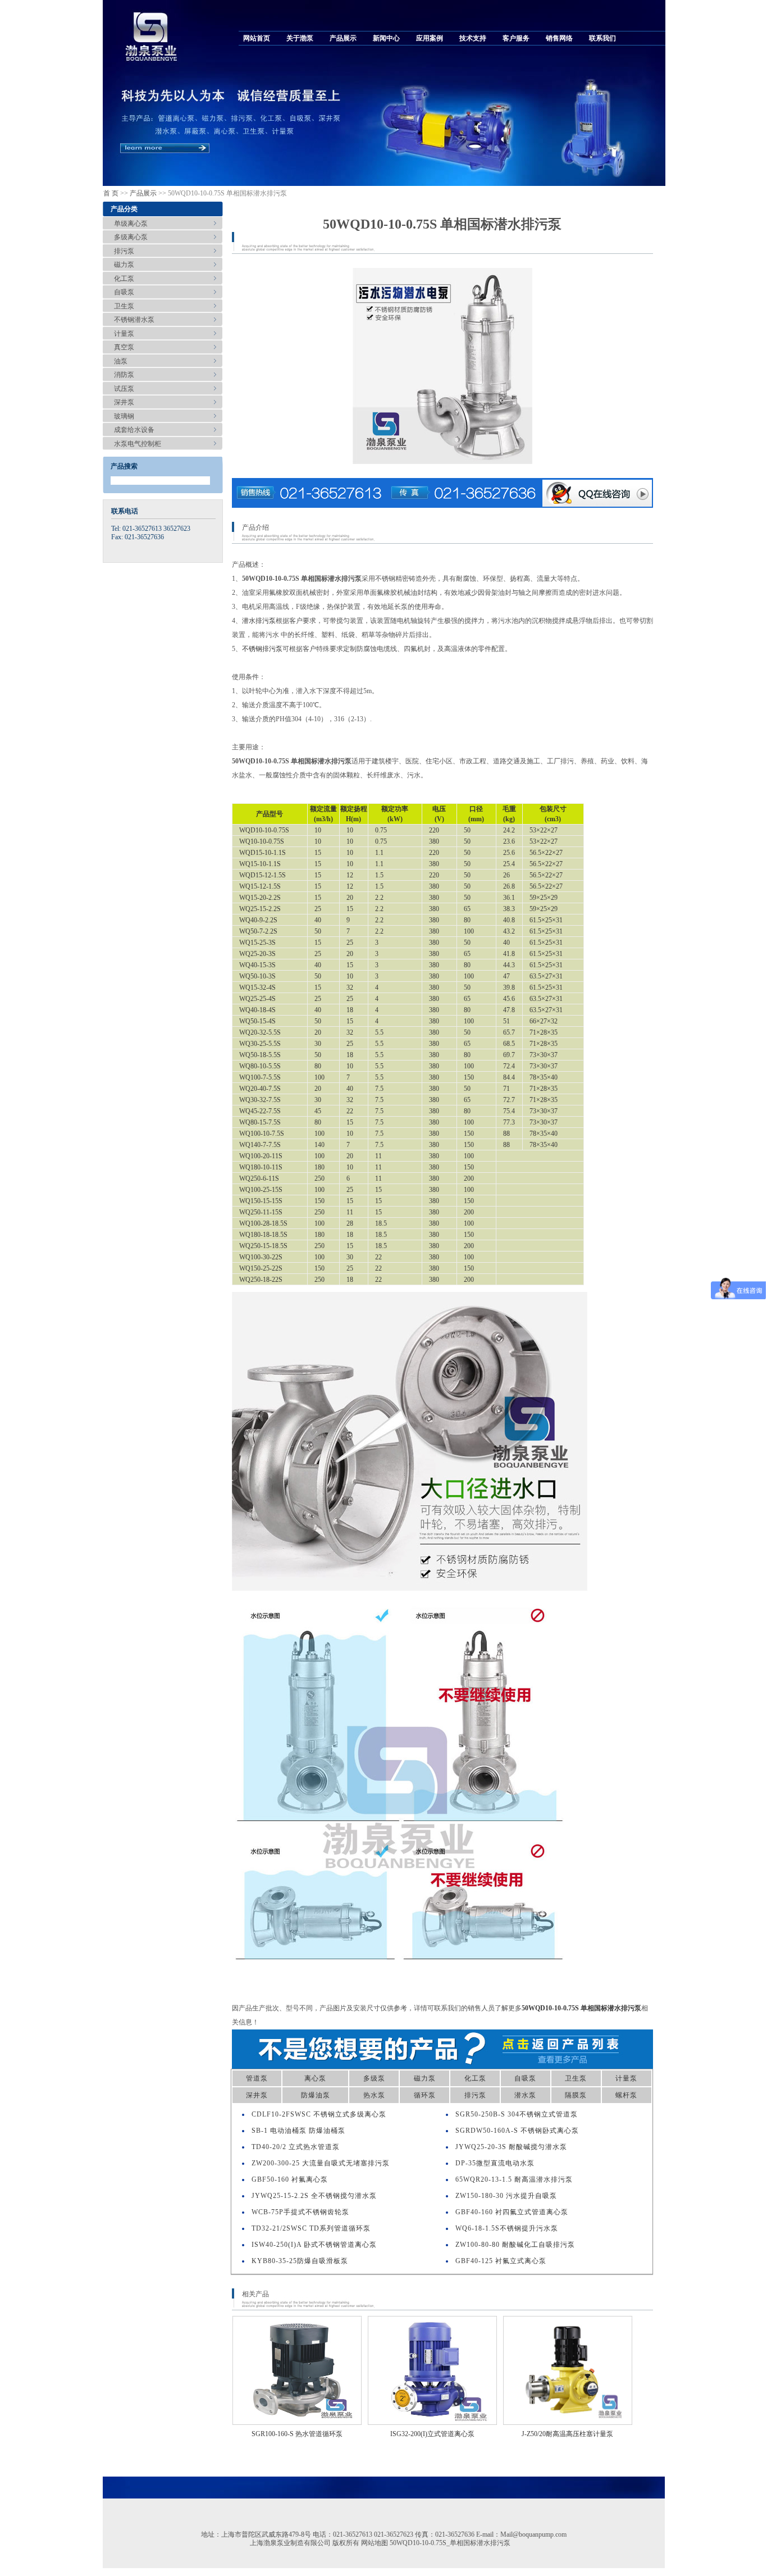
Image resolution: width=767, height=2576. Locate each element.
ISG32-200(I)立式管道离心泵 (432, 2434)
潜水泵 (525, 2095)
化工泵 (124, 279)
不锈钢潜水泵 (134, 320)
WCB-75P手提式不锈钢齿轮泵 (300, 2212)
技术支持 (473, 38)
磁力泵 (124, 265)
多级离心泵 (131, 237)
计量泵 (124, 334)
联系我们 (602, 38)
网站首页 (257, 38)
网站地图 (375, 2543)
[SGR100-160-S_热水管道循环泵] (297, 2370)
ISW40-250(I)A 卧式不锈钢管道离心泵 (314, 2245)
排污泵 (124, 251)
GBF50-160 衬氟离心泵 (290, 2179)
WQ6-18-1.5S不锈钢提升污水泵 (507, 2228)
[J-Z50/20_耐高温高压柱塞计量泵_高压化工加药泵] (568, 2370)
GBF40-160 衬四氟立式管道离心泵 (512, 2212)
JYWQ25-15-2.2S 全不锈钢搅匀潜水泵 (314, 2196)
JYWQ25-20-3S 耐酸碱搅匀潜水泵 (511, 2147)
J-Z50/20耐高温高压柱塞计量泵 (567, 2434)
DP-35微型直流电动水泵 (495, 2163)
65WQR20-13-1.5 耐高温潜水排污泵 (514, 2179)
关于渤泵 (300, 38)
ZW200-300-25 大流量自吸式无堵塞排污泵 (321, 2163)
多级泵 (374, 2078)
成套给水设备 (134, 430)
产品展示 (343, 38)
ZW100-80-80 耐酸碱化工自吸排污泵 (515, 2245)
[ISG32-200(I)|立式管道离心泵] (432, 2370)
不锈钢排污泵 (262, 649)
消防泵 (124, 375)
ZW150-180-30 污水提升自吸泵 (506, 2196)
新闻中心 (386, 38)
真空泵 (124, 347)
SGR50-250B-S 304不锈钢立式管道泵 (517, 2114)
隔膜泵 (576, 2095)
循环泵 (425, 2095)
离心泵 (315, 2078)
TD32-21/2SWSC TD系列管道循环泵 (311, 2228)
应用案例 (430, 38)
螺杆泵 (626, 2095)
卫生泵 (124, 306)
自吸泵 (124, 292)
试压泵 (124, 389)
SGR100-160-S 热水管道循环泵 (297, 2434)
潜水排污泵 (259, 621)
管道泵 (257, 2078)
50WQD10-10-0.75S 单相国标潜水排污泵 (581, 2008)
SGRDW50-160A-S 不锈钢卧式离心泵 (517, 2131)
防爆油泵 (316, 2095)
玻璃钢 (124, 416)
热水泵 (374, 2095)
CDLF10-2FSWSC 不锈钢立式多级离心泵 (319, 2114)
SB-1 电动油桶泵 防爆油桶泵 (298, 2131)
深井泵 (124, 402)
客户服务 (516, 38)
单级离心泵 (131, 224)
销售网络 (559, 38)
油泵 (121, 361)
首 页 (111, 193)
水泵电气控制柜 (138, 444)
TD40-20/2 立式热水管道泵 (296, 2147)
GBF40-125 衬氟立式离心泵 (501, 2261)
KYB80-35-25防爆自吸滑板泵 (300, 2261)
